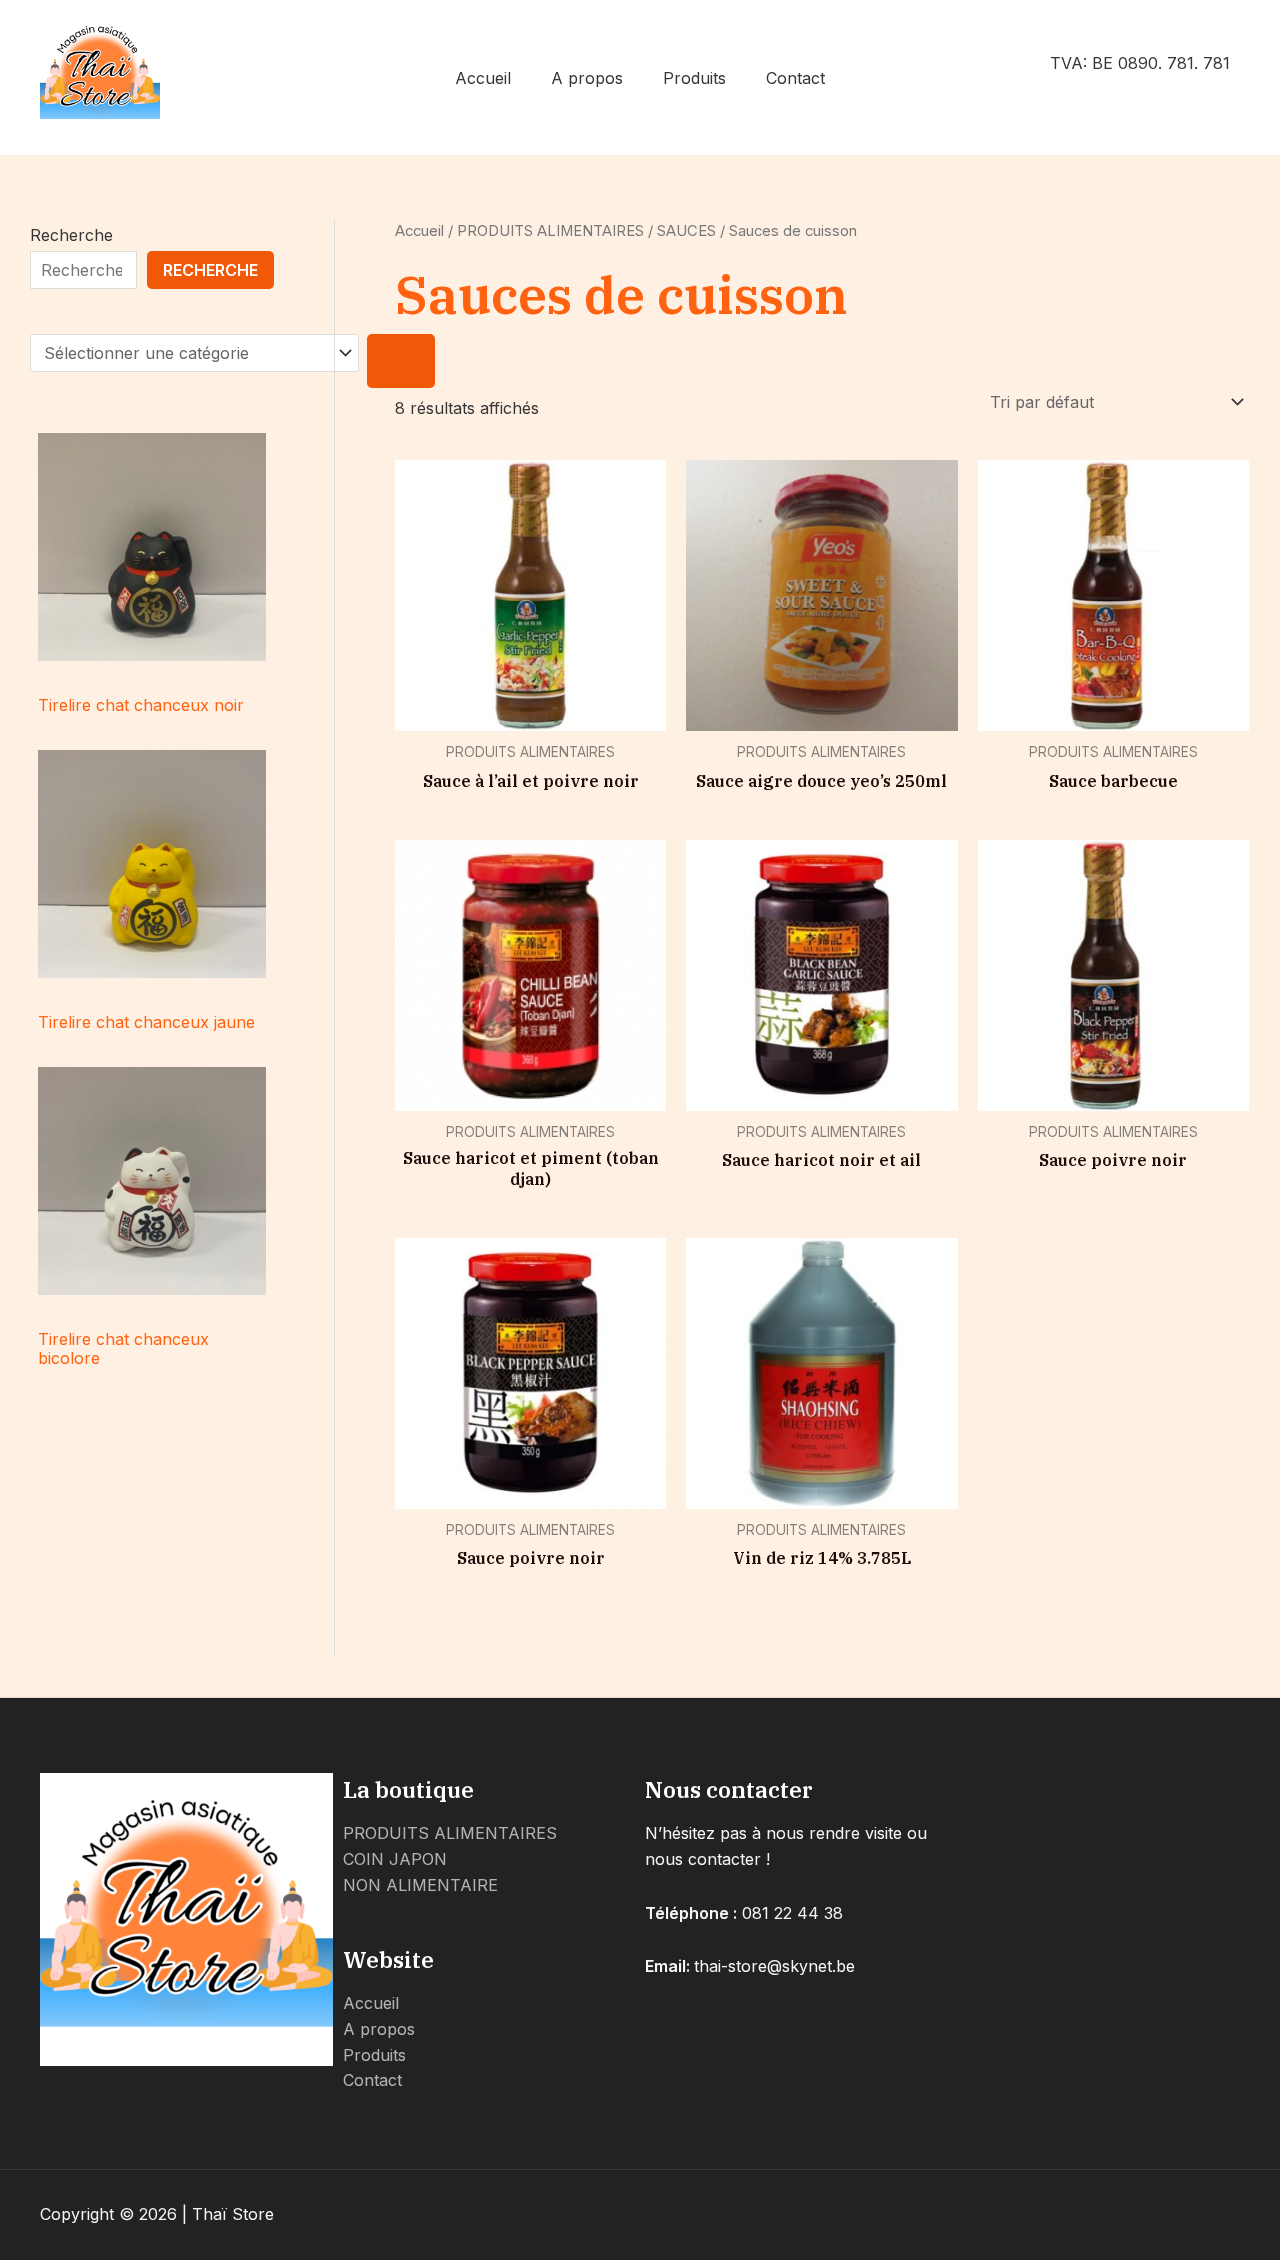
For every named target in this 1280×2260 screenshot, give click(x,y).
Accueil (483, 78)
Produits (694, 78)
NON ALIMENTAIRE (420, 1885)
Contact (795, 78)
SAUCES (686, 231)
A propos (587, 78)
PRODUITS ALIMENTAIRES (550, 231)
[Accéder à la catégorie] (401, 361)
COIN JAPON (395, 1859)
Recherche (71, 235)
